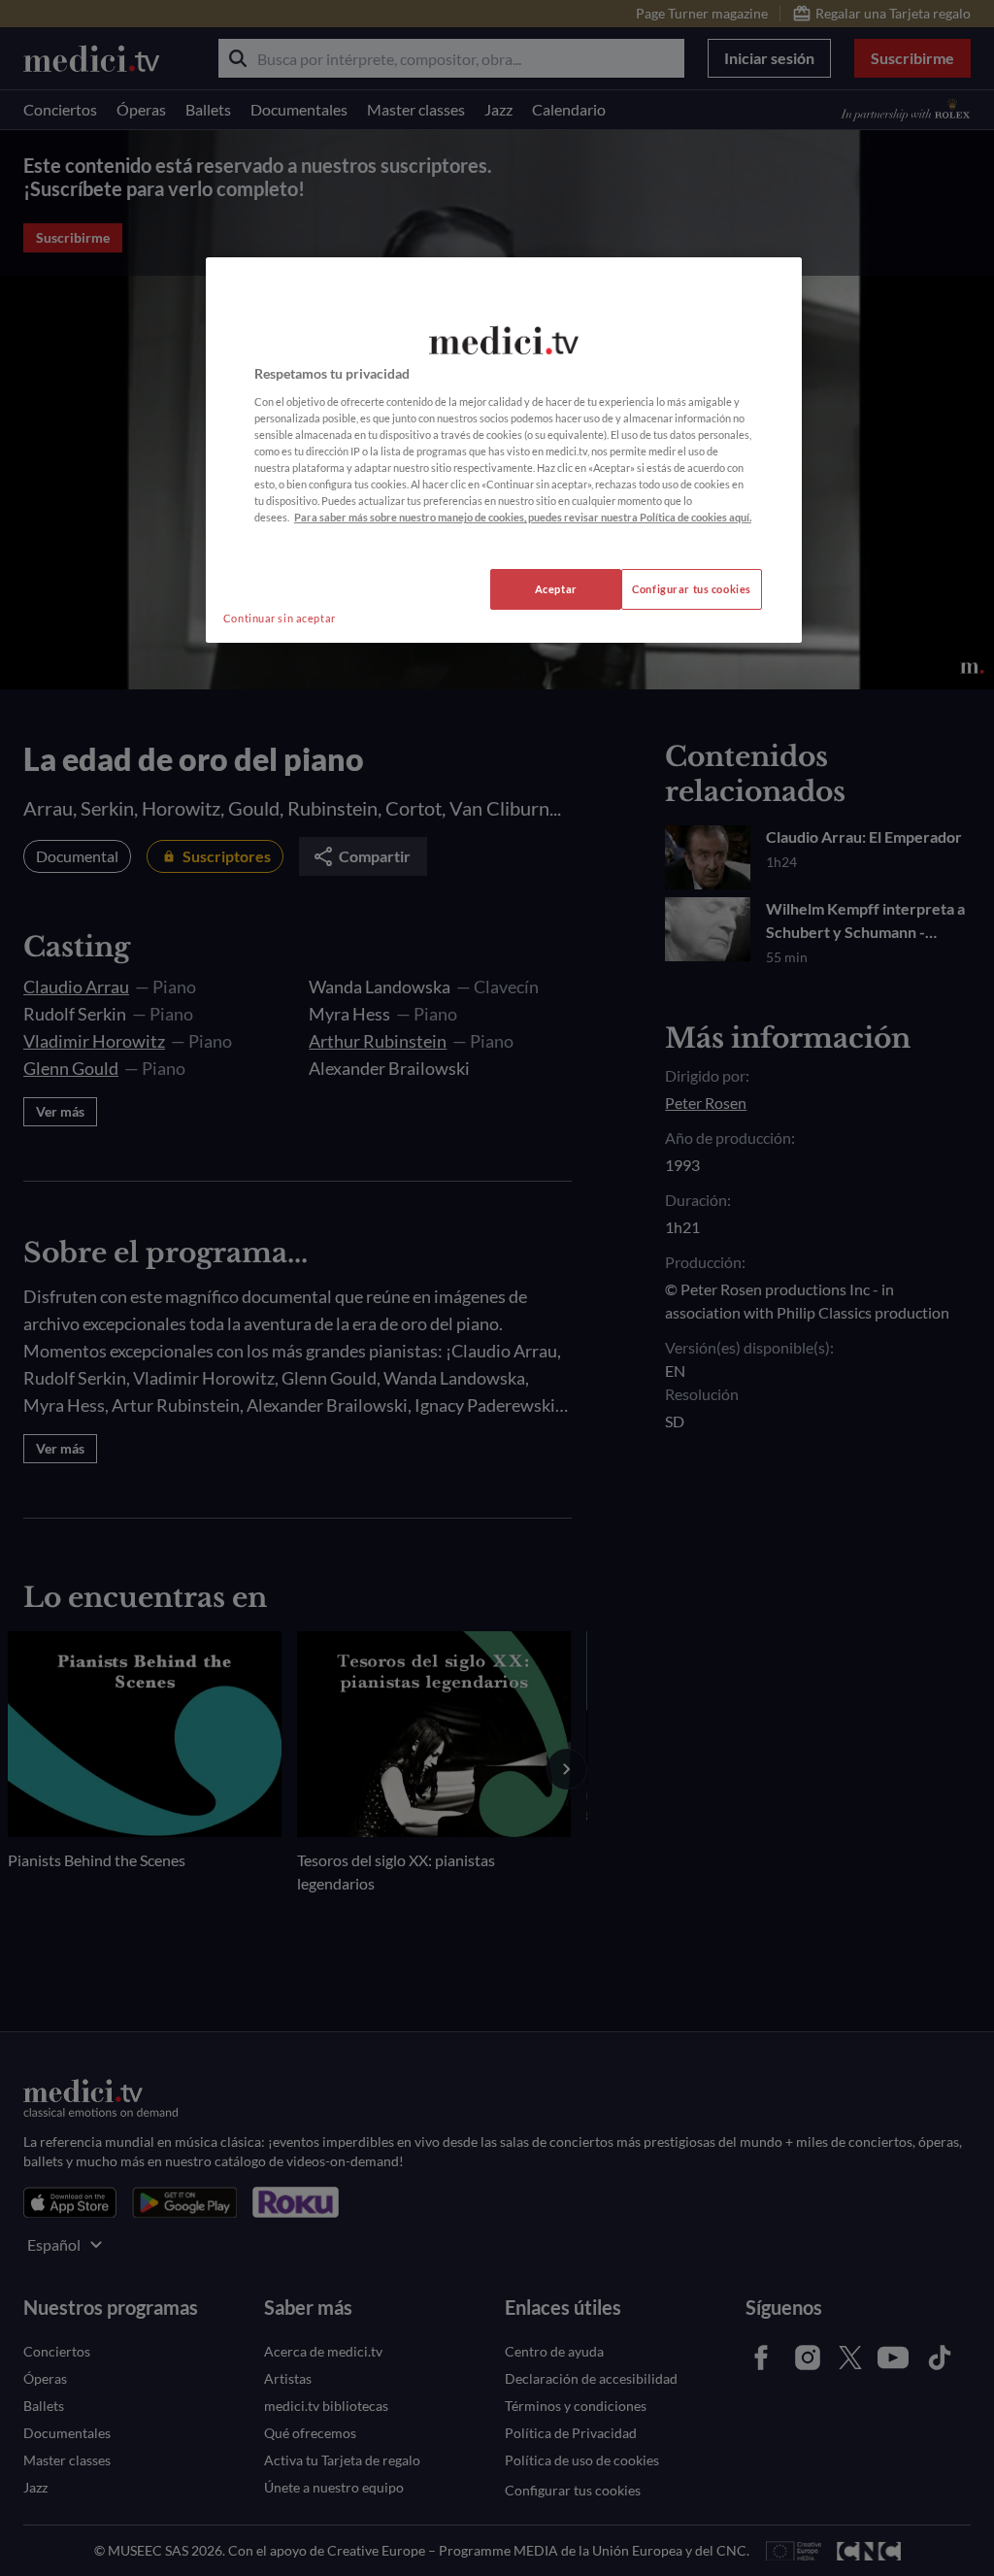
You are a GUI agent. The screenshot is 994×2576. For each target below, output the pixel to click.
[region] (504, 450)
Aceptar (556, 589)
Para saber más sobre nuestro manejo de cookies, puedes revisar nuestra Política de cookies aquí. (523, 517)
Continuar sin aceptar (280, 618)
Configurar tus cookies (692, 589)
